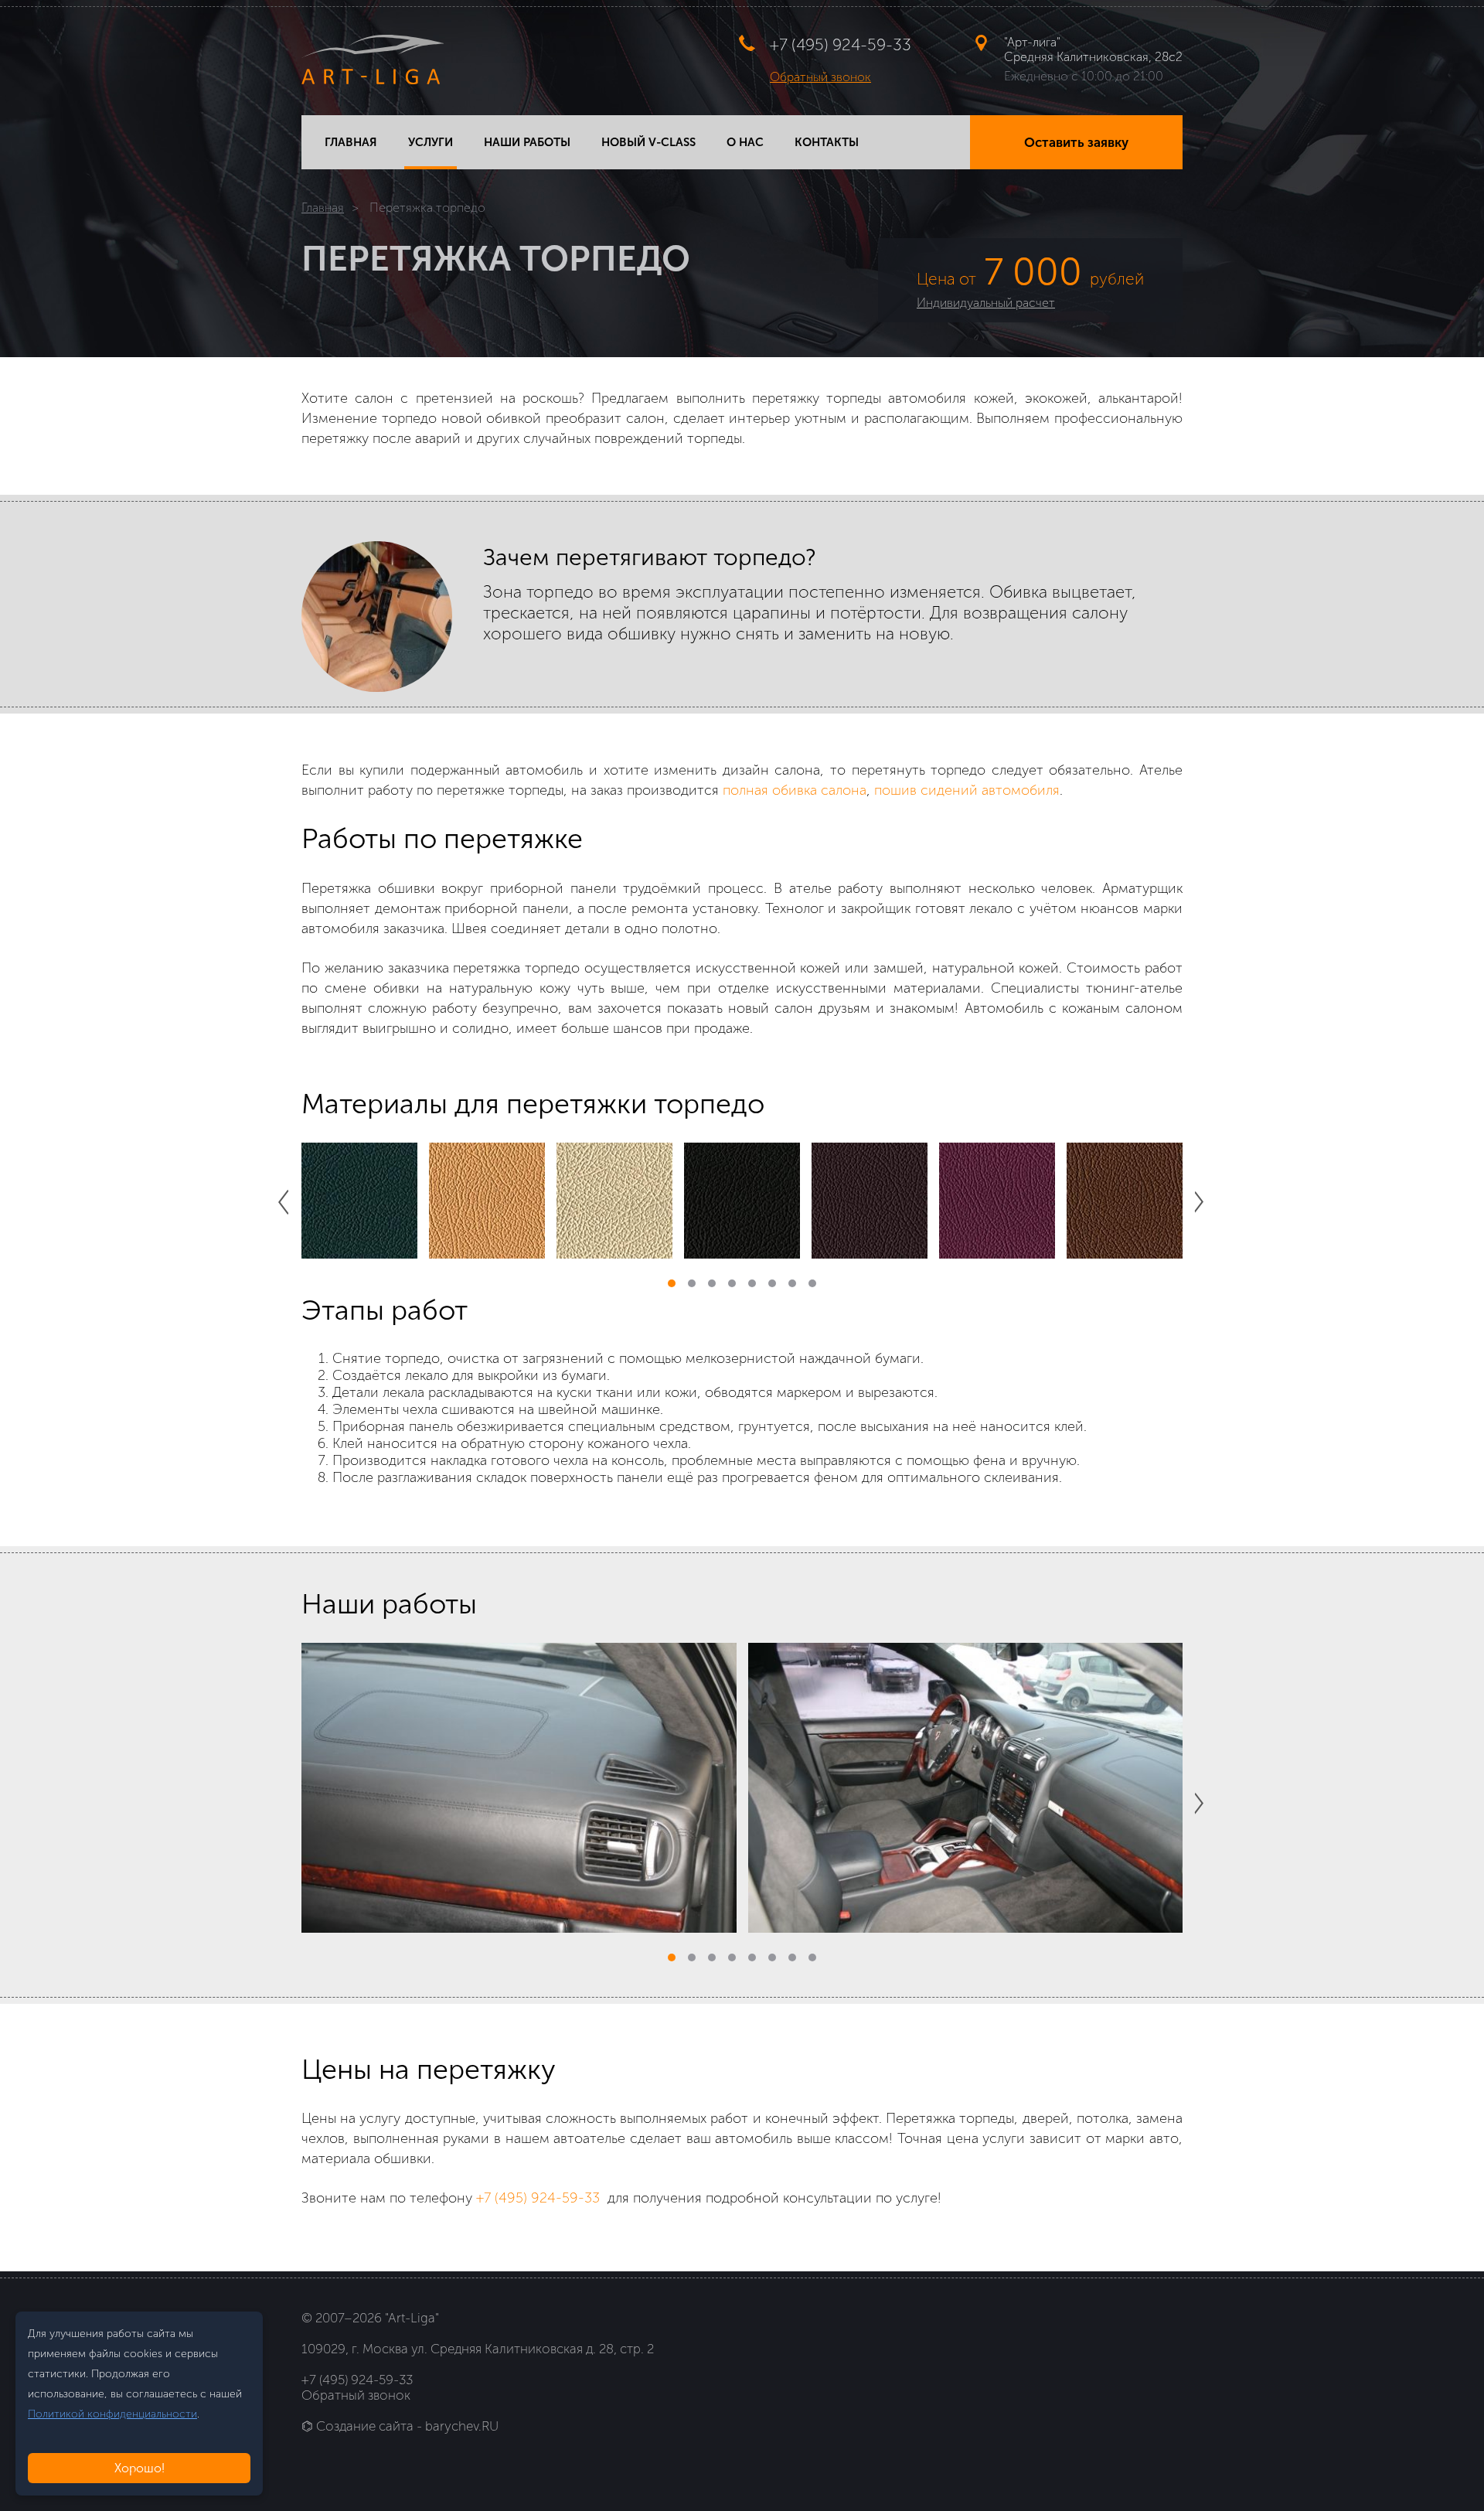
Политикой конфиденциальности (112, 2414)
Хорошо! (140, 2468)
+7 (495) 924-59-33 (841, 44)
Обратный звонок (820, 77)
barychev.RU (462, 2426)
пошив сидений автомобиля (967, 790)
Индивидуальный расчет (986, 303)
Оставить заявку (1076, 142)
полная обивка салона (795, 790)
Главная (323, 208)
